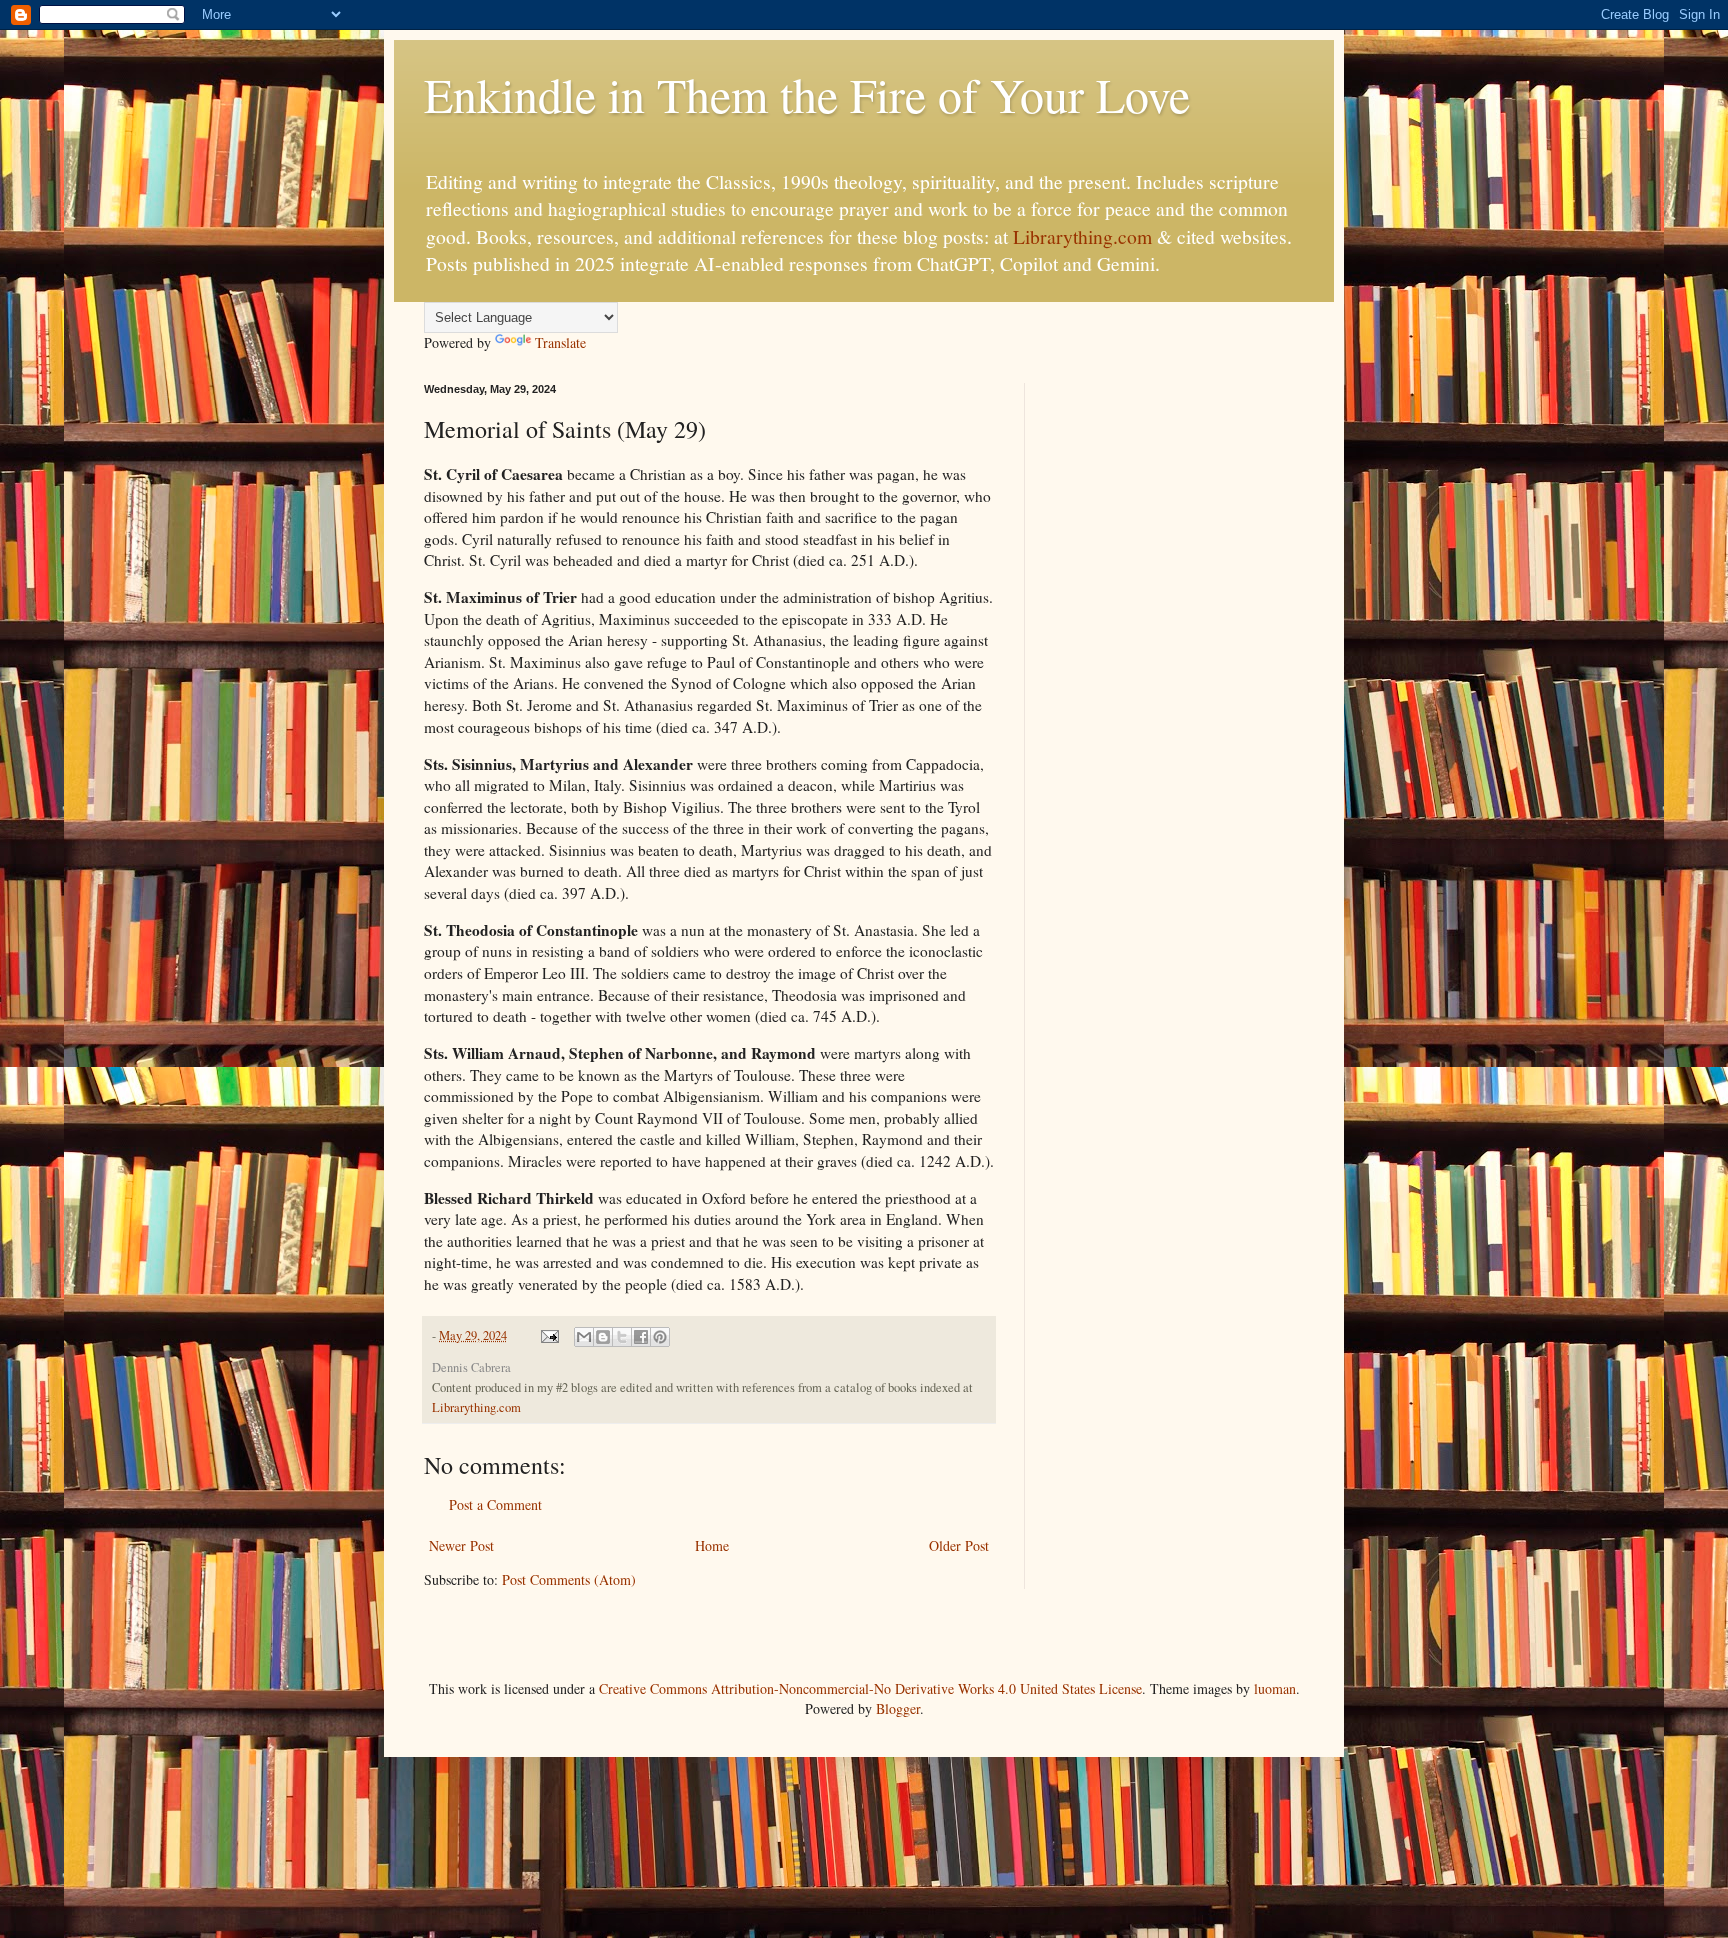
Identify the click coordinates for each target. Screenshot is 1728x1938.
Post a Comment (495, 1504)
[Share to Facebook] (641, 1337)
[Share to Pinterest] (660, 1337)
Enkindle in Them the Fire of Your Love (807, 94)
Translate (560, 342)
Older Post (959, 1545)
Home (712, 1545)
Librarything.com (1082, 236)
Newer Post (461, 1545)
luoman (1275, 1688)
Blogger (898, 1708)
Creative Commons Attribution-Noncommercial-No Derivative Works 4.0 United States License (870, 1688)
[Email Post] (548, 1335)
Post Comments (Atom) (569, 1579)
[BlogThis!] (603, 1337)
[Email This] (584, 1337)
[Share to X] (622, 1337)
